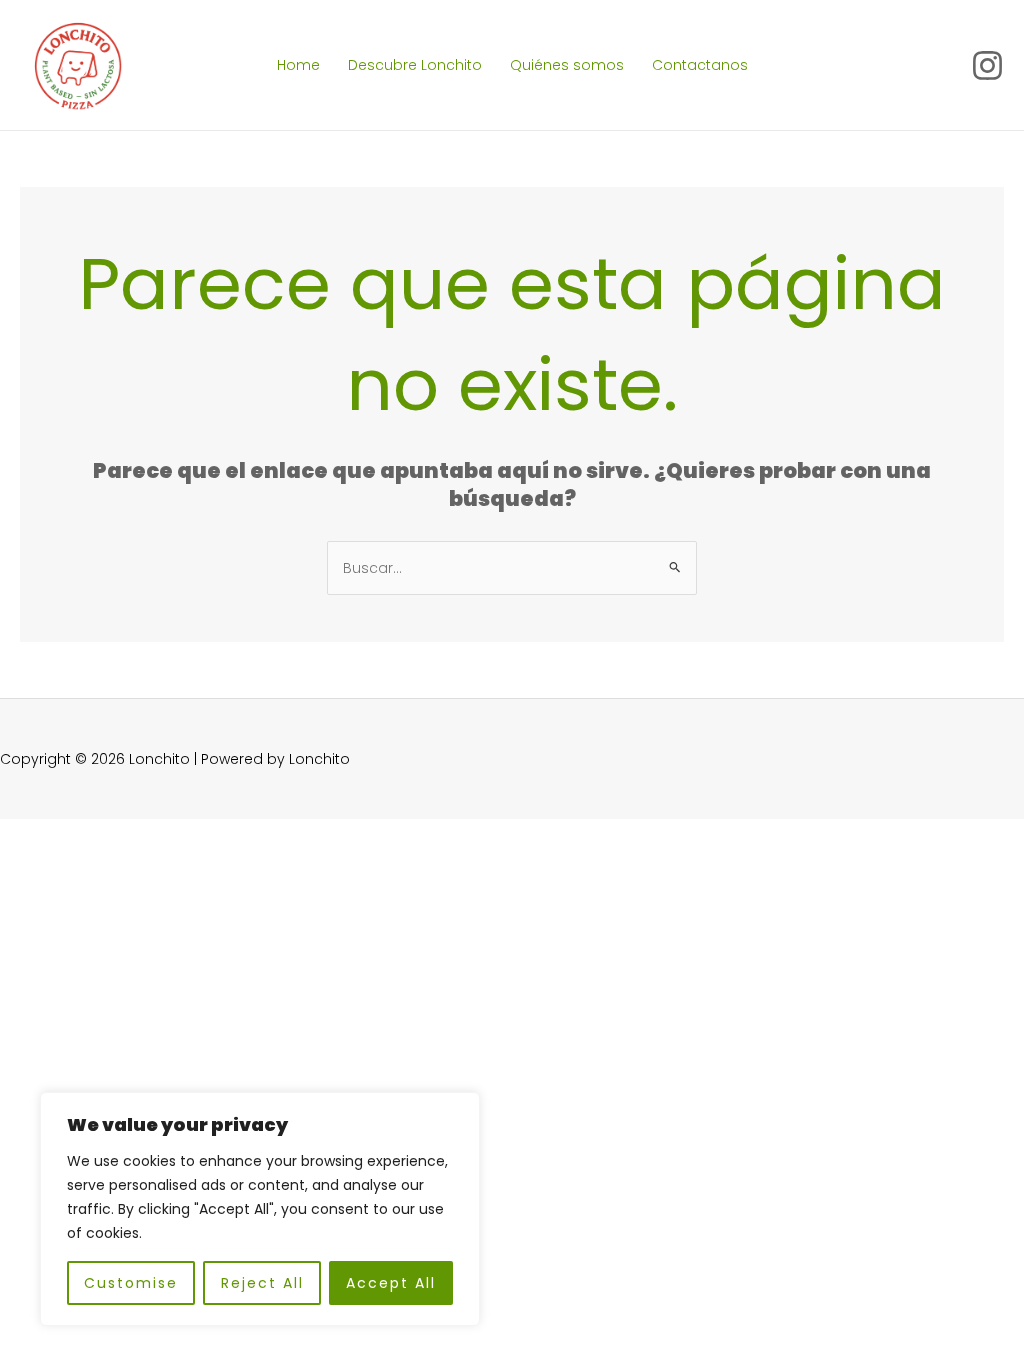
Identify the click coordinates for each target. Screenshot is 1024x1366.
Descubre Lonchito (415, 65)
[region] (260, 1209)
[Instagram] (987, 65)
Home (298, 65)
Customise (131, 1283)
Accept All (391, 1283)
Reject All (262, 1283)
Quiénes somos (567, 65)
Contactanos (700, 65)
